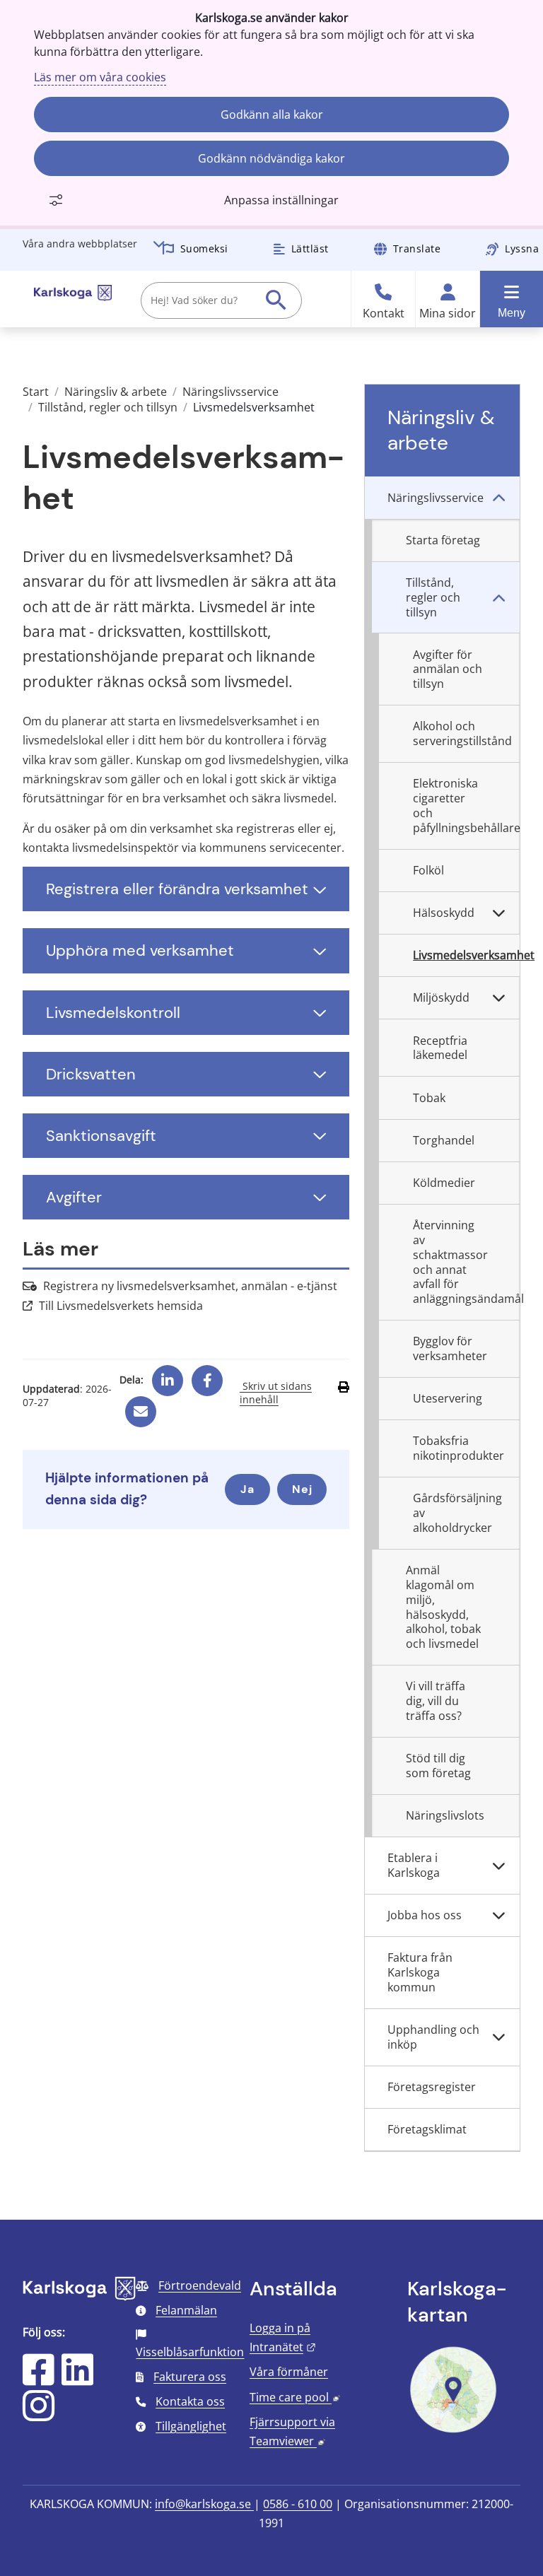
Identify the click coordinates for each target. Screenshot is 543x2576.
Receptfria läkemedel (440, 1048)
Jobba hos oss (425, 1915)
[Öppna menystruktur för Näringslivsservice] (498, 498)
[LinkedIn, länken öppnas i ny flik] (77, 2379)
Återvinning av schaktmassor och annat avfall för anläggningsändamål (466, 1262)
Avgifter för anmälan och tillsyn (448, 669)
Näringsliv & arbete (116, 392)
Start (36, 392)
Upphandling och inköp (433, 2037)
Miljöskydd (441, 997)
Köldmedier (444, 1183)
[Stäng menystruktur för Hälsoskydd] (498, 913)
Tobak (429, 1098)
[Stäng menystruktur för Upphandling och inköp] (498, 2038)
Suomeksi (204, 248)
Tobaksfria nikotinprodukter (459, 1448)
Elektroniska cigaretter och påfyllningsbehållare (466, 805)
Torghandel (444, 1140)
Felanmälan (186, 2310)
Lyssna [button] (522, 248)
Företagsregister (432, 2087)
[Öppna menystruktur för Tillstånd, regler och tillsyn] (498, 598)
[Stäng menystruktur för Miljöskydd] (498, 998)
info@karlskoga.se (204, 2504)
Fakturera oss (190, 2377)
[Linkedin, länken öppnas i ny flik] (168, 1375)
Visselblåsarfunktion (190, 2352)
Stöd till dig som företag (438, 1766)
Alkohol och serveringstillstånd (462, 733)
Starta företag (443, 540)
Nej (302, 1489)
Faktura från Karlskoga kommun (420, 1972)
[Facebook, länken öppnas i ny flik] (208, 1375)
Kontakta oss (190, 2401)
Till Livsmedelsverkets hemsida (121, 1306)
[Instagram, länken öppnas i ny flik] (39, 2415)
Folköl (428, 870)
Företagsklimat (427, 2129)
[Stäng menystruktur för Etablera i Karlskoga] (498, 1866)
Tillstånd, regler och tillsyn (108, 407)
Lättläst (310, 248)
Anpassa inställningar (281, 200)
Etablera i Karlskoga (414, 1865)
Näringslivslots (445, 1815)
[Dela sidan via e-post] (141, 1406)
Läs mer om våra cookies (100, 77)
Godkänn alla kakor (272, 115)
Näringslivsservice (230, 392)
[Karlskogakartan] (453, 2431)
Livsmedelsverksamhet (466, 955)
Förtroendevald (200, 2285)
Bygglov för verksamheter (450, 1348)
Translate (417, 248)
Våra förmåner (289, 2372)
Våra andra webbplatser (80, 244)
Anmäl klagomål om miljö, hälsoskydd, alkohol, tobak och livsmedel (443, 1607)
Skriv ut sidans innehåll (276, 1393)
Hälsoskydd (444, 913)
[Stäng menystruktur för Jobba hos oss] (498, 1916)
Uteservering (448, 1398)
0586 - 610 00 (298, 2504)
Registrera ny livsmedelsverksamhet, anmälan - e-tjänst (190, 1286)
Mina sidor (448, 314)
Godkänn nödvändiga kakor (271, 158)
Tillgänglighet (191, 2426)
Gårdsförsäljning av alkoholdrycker (457, 1513)
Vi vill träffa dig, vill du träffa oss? (436, 1701)
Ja (247, 1489)
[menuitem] (442, 498)
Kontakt (384, 314)
